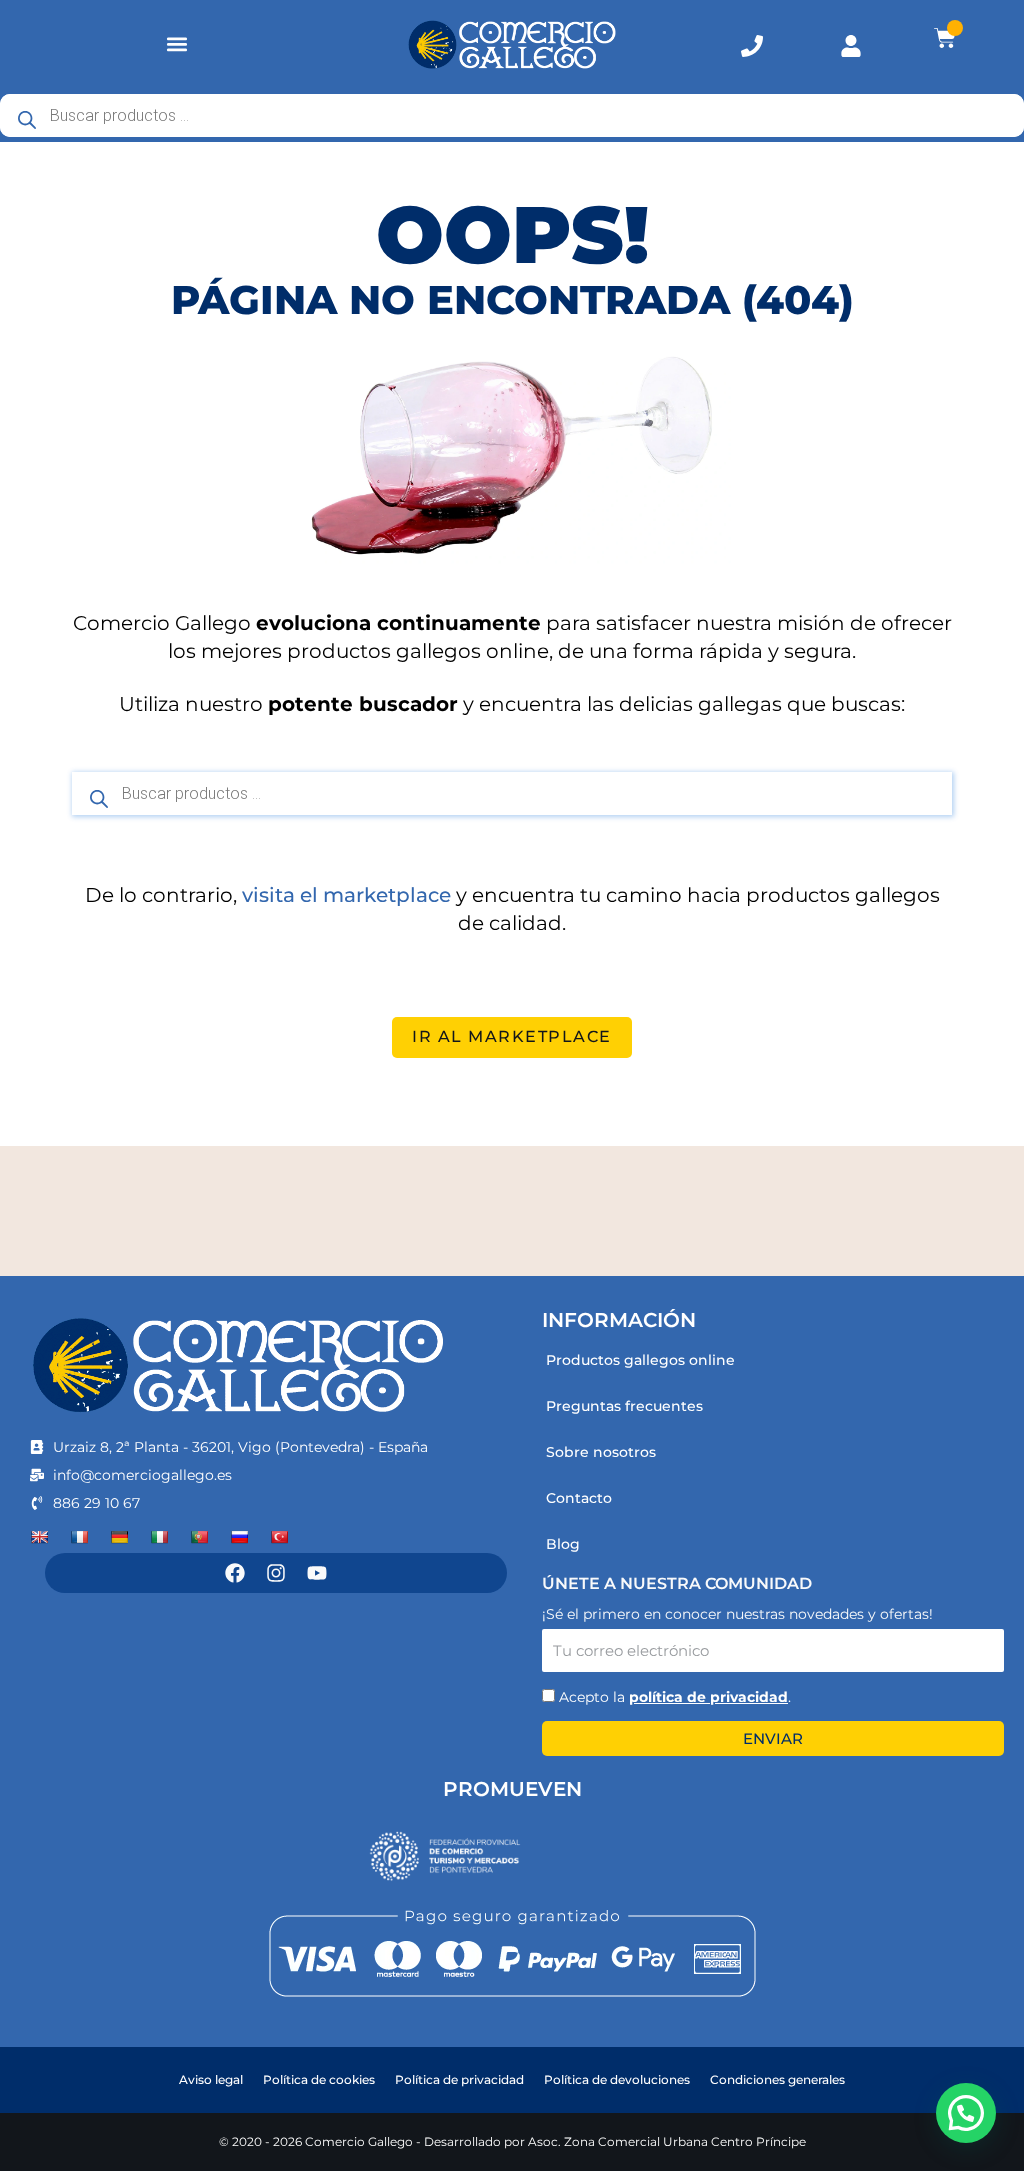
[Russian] (239, 1537)
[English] (39, 1537)
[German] (119, 1537)
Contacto (579, 1498)
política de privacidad (708, 1697)
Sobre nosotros (601, 1452)
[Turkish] (279, 1537)
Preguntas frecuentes (624, 1406)
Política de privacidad (459, 2079)
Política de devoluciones (617, 2079)
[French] (79, 1537)
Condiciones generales (777, 2079)
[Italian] (159, 1537)
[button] (177, 44)
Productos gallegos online (640, 1360)
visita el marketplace (346, 895)
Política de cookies (319, 2079)
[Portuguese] (199, 1537)
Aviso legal (211, 2079)
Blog (563, 1544)
